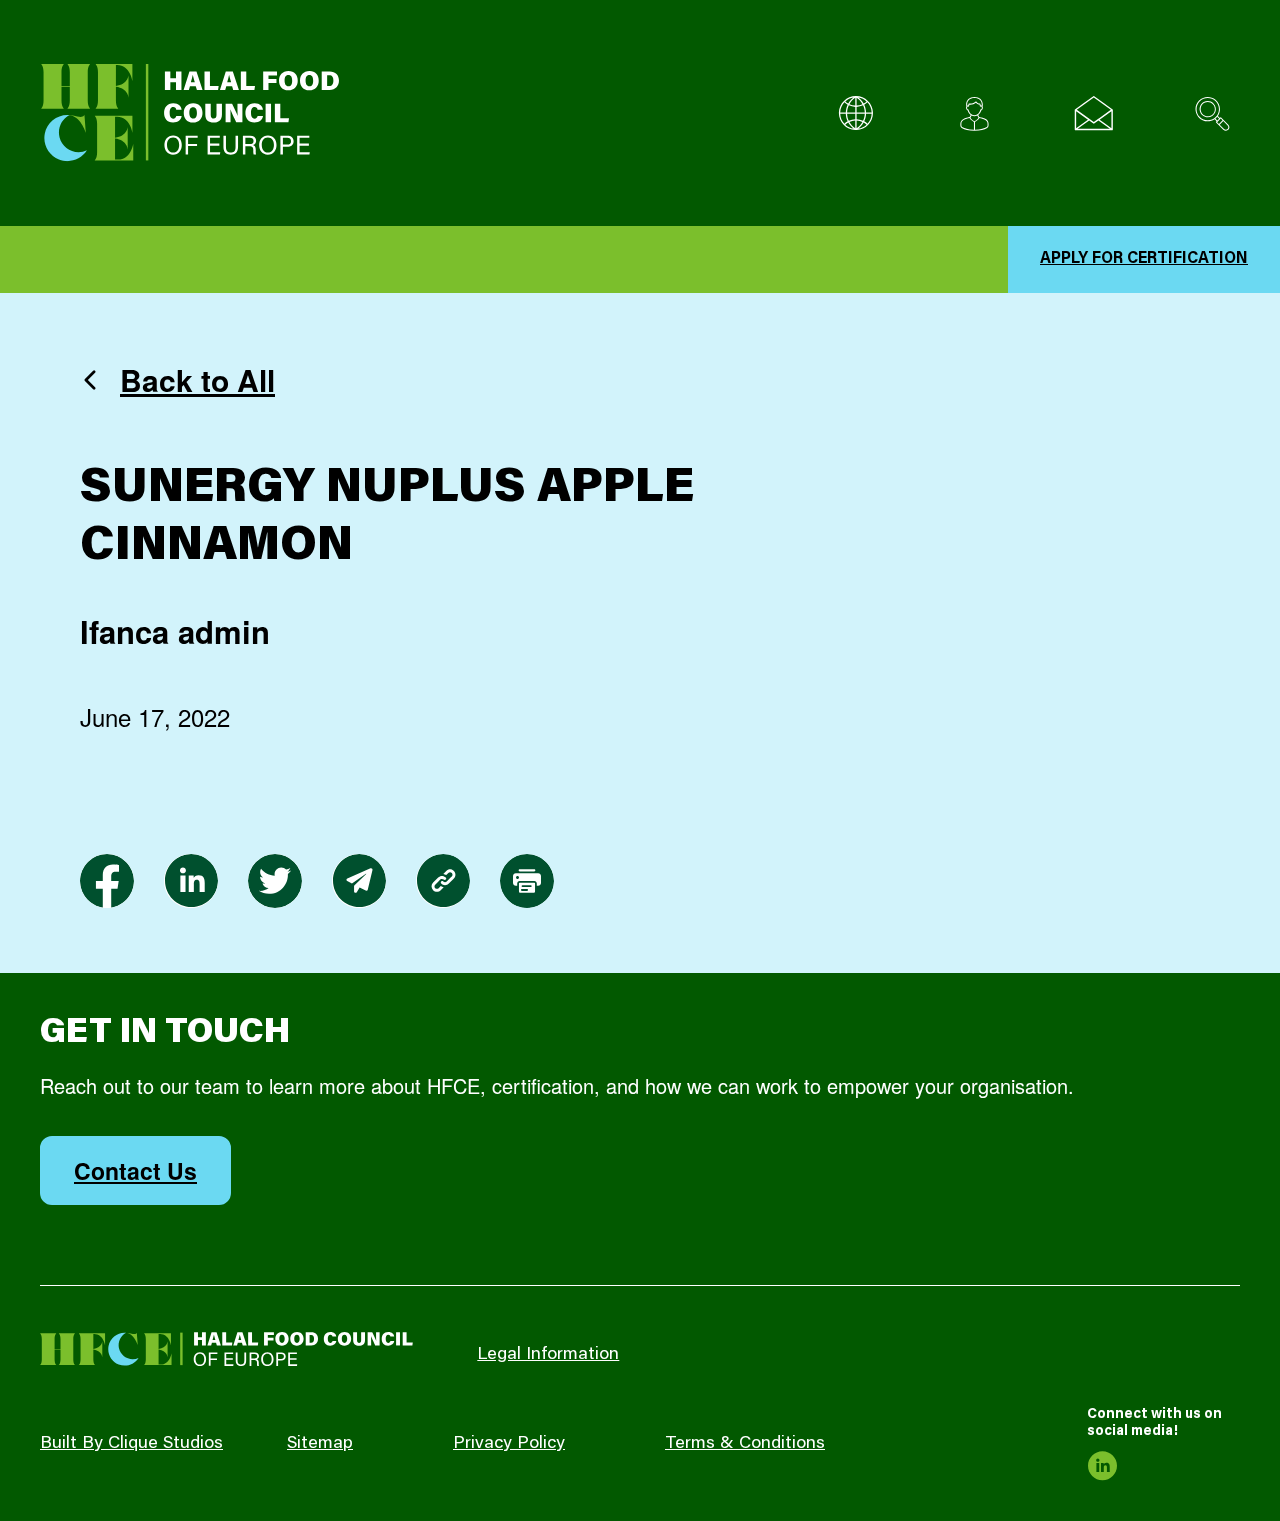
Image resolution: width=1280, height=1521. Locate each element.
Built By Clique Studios (131, 1444)
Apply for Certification (1144, 259)
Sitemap (320, 1444)
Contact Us (135, 1170)
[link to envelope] (359, 881)
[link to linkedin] (191, 881)
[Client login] (974, 113)
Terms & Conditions (745, 1444)
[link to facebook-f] (107, 881)
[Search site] (1212, 113)
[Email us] (1093, 113)
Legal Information (548, 1355)
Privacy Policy (509, 1444)
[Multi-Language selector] (855, 113)
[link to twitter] (275, 881)
